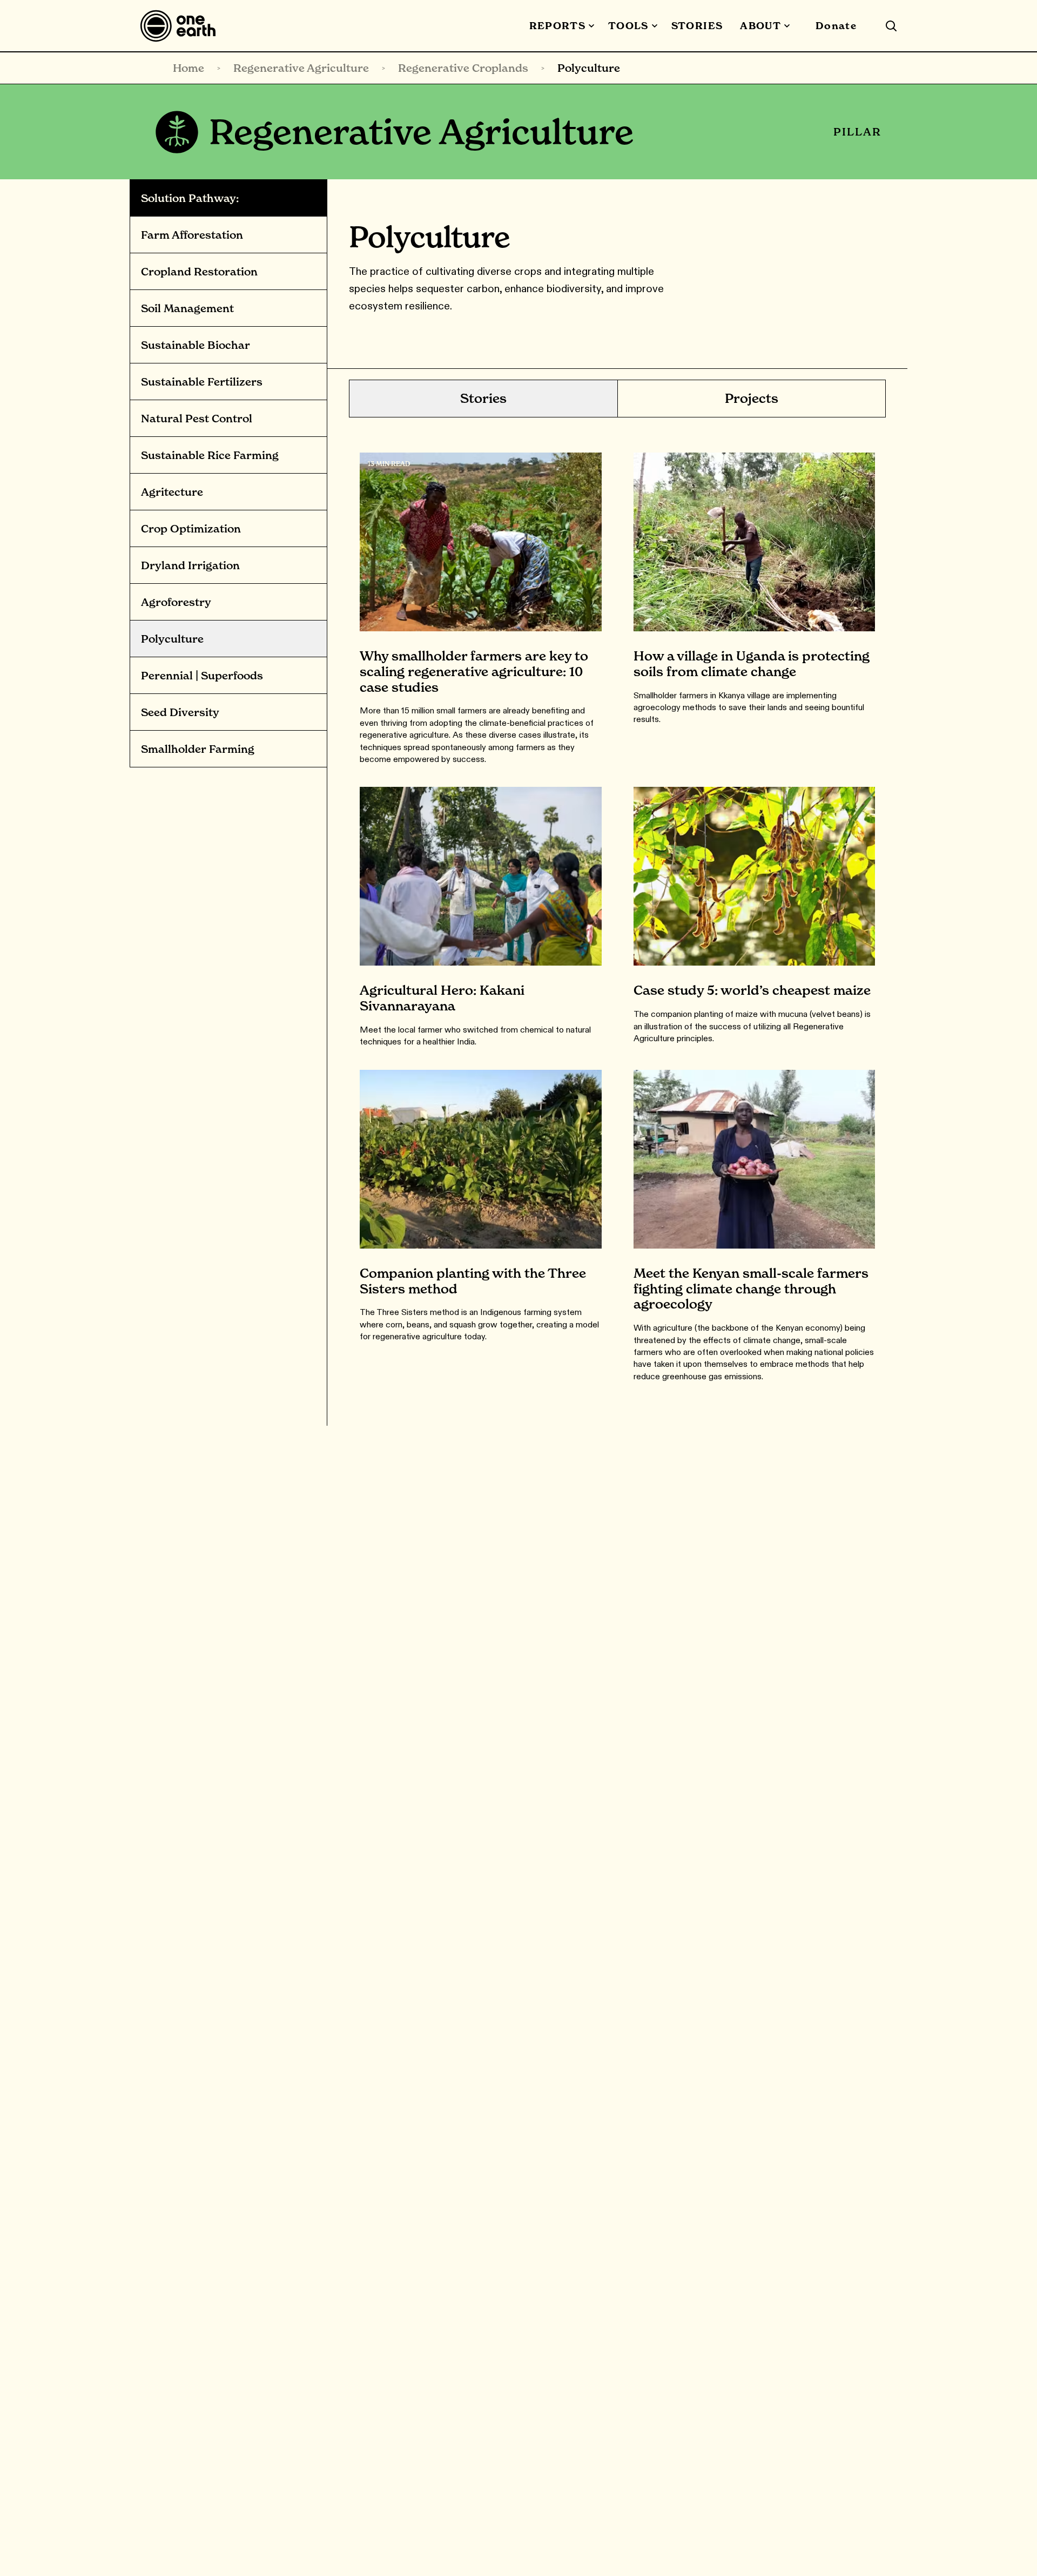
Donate (836, 26)
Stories (697, 26)
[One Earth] (182, 26)
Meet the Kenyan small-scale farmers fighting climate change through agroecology (751, 1289)
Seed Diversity (180, 712)
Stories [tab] (483, 398)
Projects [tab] (752, 398)
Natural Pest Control (197, 419)
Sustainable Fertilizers (202, 382)
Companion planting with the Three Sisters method (473, 1281)
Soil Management (187, 308)
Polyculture (172, 639)
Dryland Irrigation (190, 565)
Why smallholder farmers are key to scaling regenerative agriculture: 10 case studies (474, 672)
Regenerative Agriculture (301, 68)
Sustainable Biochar (196, 345)
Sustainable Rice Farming (210, 455)
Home (188, 68)
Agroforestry (176, 602)
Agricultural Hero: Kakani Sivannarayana (442, 998)
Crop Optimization (191, 529)
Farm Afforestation (192, 235)
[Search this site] (891, 26)
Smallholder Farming (198, 749)
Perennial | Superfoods (202, 676)
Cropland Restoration (199, 272)
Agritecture (172, 492)
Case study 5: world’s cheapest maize (752, 990)
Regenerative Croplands (463, 68)
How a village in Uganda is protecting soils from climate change (752, 664)
